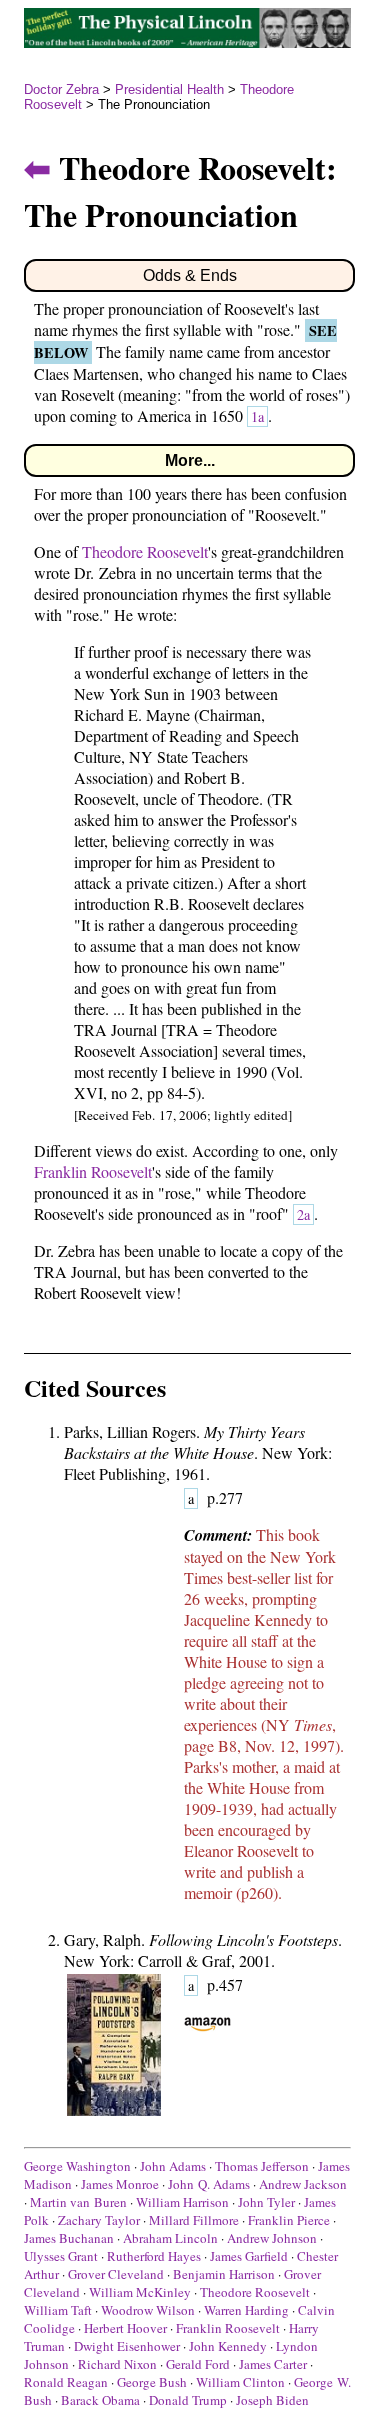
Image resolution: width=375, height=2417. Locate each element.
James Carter (273, 2364)
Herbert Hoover (125, 2328)
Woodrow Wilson (148, 2310)
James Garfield (249, 2256)
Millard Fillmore (194, 2220)
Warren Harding (246, 2310)
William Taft (58, 2310)
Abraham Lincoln (170, 2238)
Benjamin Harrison (224, 2274)
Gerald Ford (198, 2364)
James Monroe (120, 2184)
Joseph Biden (272, 2400)
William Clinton (240, 2382)
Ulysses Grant (61, 2256)
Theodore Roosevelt (145, 551)
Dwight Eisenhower (127, 2346)
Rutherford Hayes (154, 2256)
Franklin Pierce (289, 2220)
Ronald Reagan (66, 2382)
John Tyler (266, 2202)
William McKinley (140, 2292)
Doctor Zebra (61, 89)
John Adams (173, 2166)
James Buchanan (69, 2238)
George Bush (152, 2382)
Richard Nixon (117, 2364)
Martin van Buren (78, 2202)
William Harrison (182, 2202)
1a (257, 416)
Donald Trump (188, 2400)
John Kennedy (228, 2346)
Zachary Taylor (99, 2220)
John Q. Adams (209, 2184)
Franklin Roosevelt (93, 1171)
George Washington (77, 2166)
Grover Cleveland (116, 2274)
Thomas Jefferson (262, 2166)
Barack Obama (100, 2400)
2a (303, 1214)
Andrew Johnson (272, 2238)
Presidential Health (169, 89)
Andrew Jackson (303, 2184)
